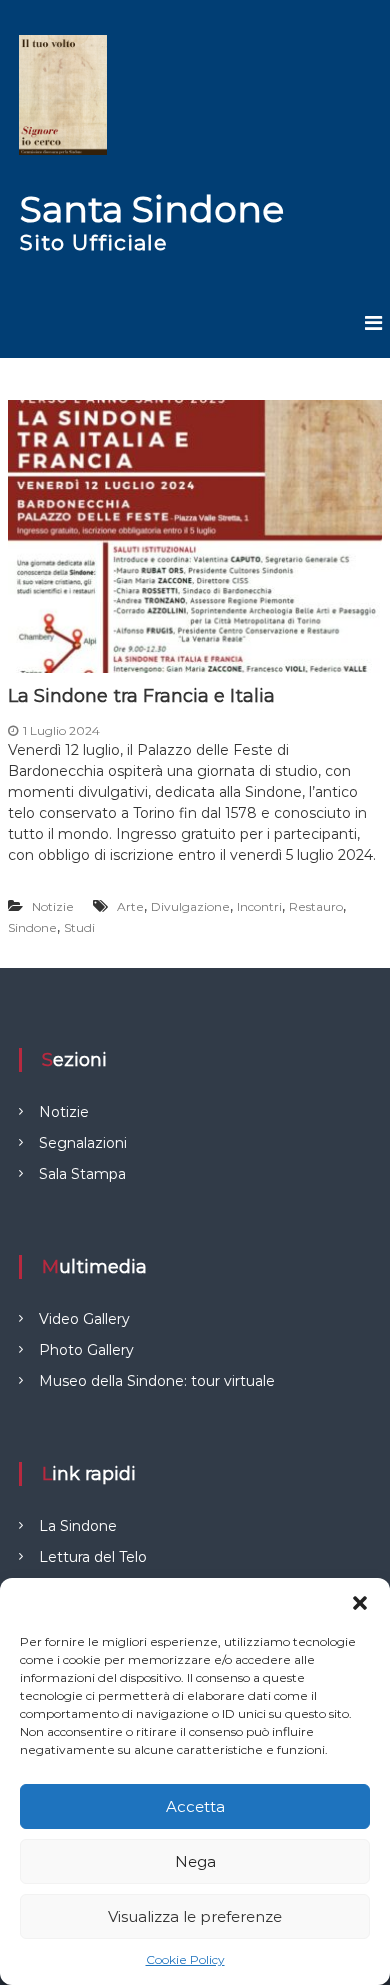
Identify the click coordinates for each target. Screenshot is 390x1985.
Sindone (32, 927)
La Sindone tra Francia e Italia (141, 696)
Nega (195, 1861)
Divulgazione (190, 906)
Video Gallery (84, 1319)
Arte (130, 906)
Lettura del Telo (93, 1557)
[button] (360, 1603)
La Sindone (78, 1526)
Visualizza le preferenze (195, 1916)
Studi (79, 927)
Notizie (53, 906)
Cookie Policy (185, 1959)
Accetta (195, 1806)
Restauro (316, 906)
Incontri (259, 906)
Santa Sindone (152, 209)
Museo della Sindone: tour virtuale (157, 1381)
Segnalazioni (83, 1143)
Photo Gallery (86, 1350)
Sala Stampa (82, 1174)
